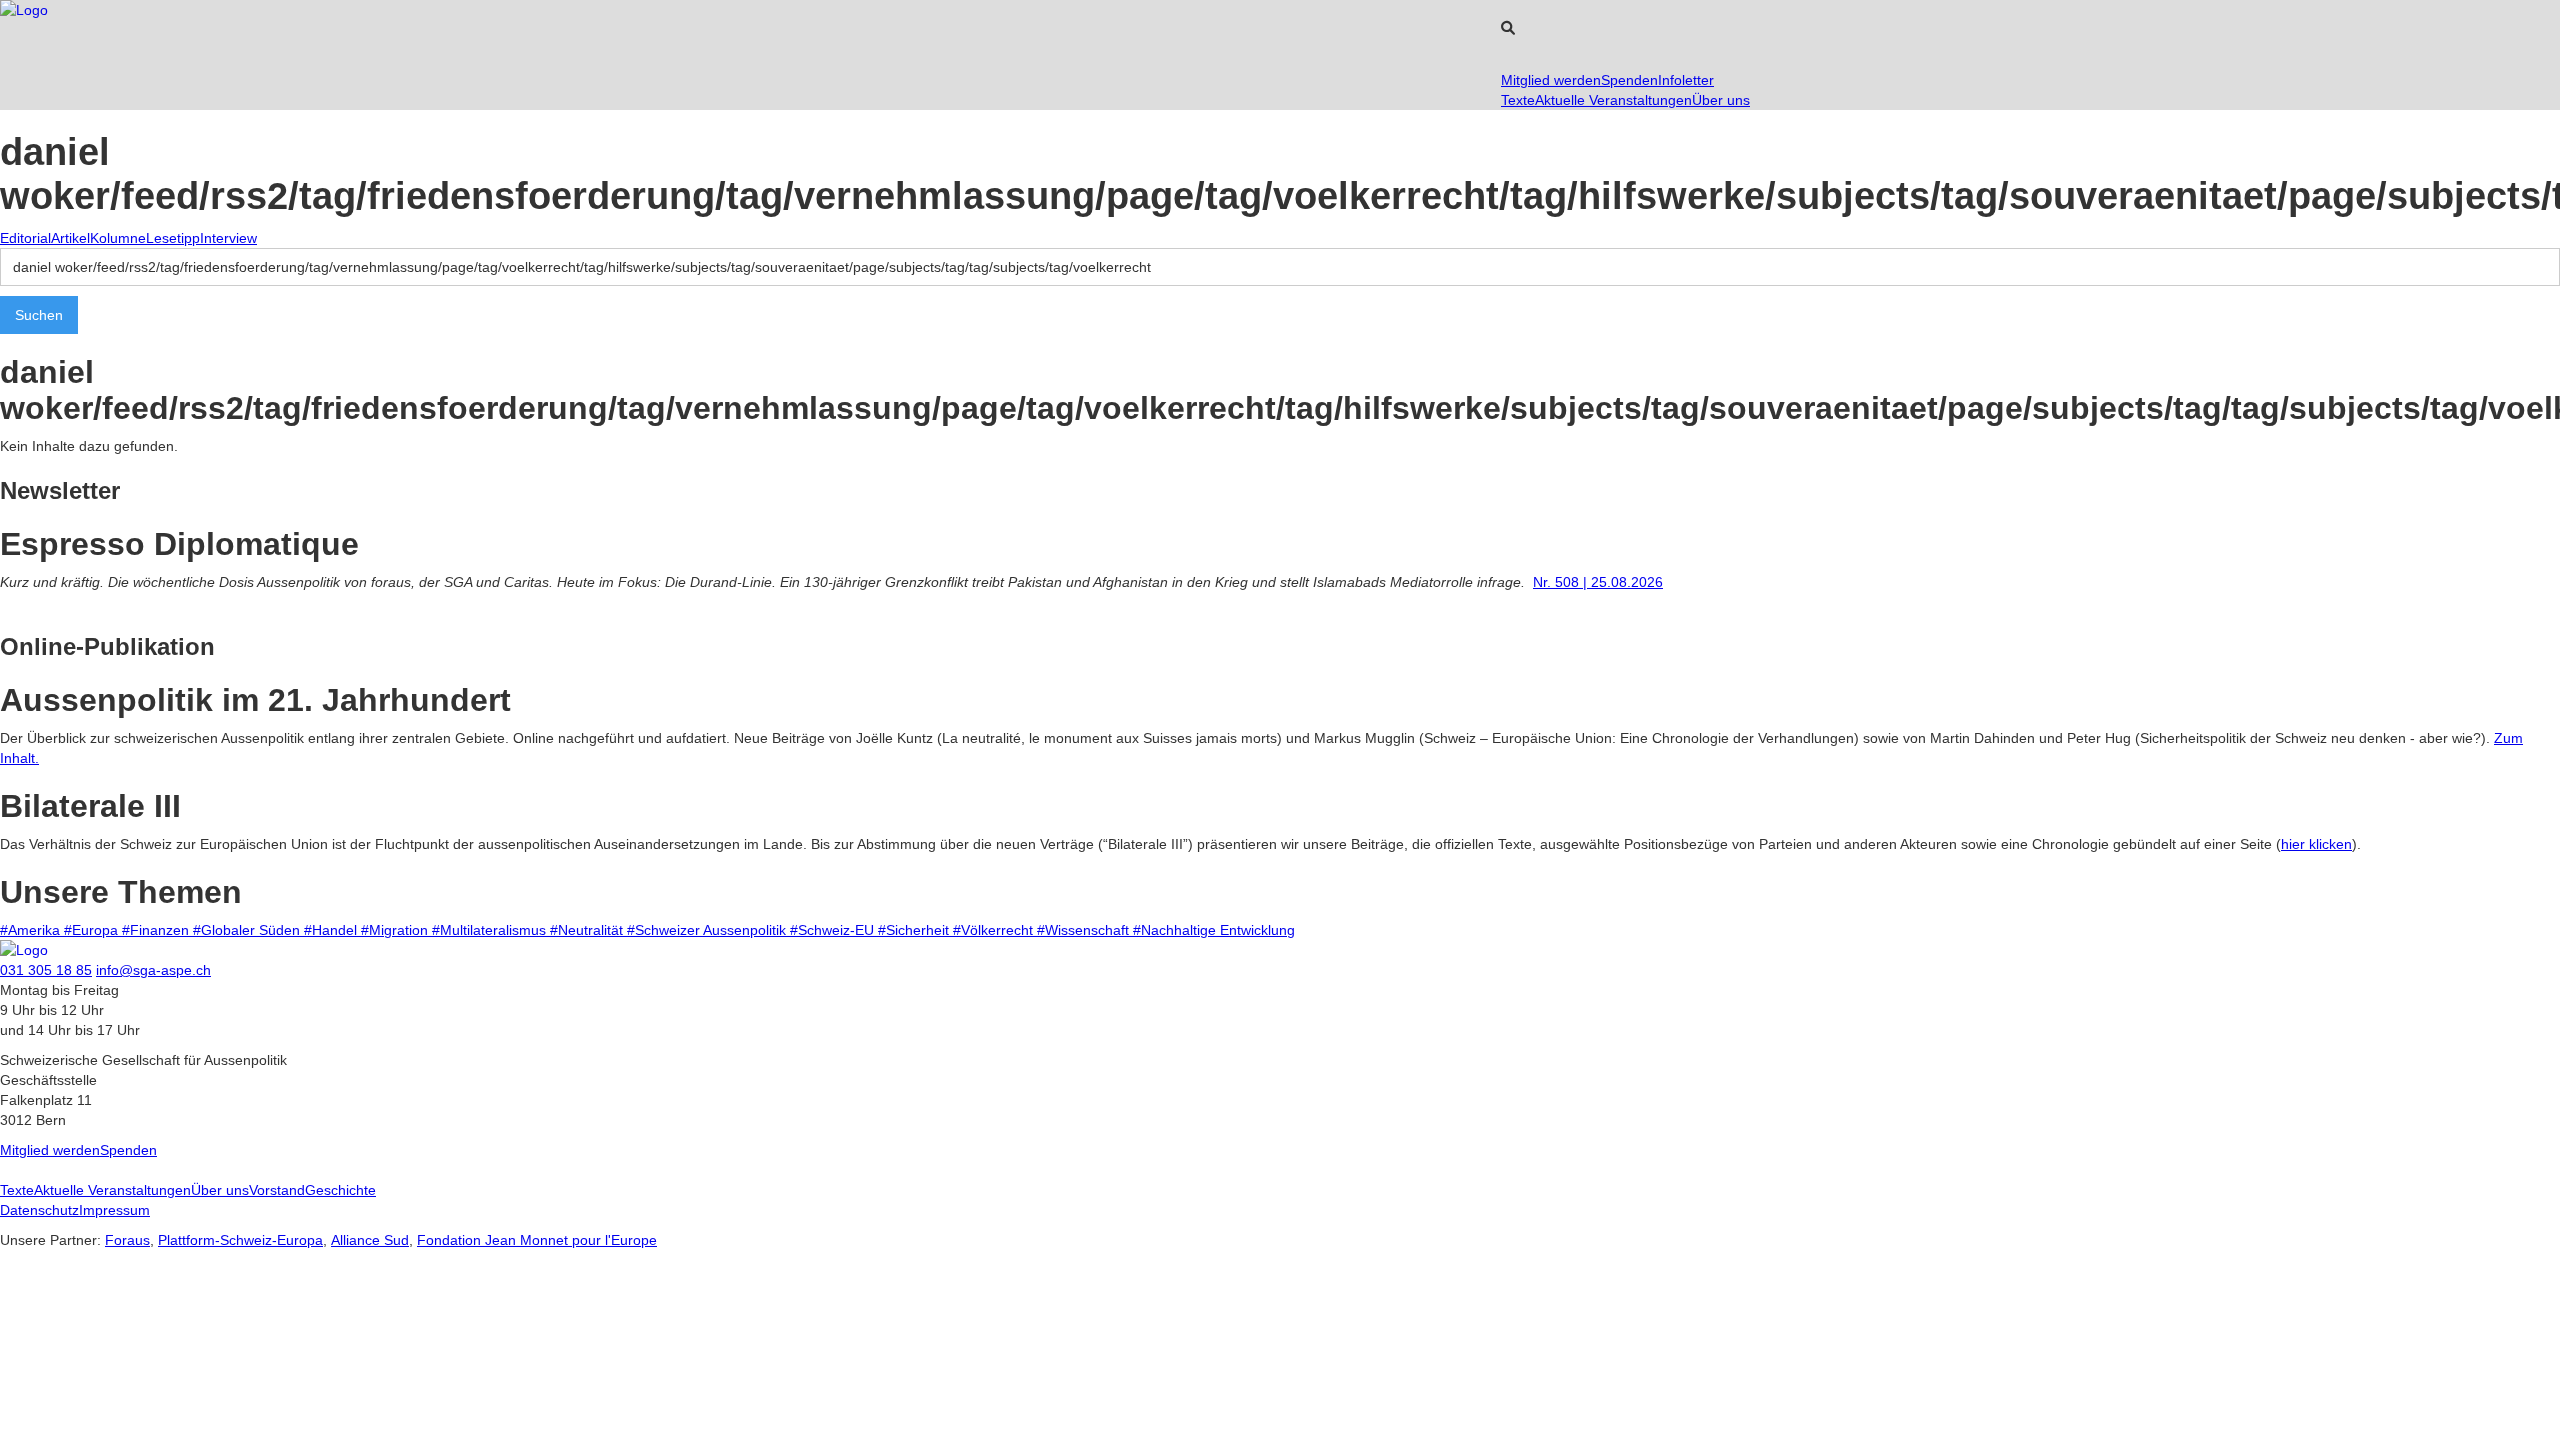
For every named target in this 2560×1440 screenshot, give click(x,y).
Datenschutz (39, 1210)
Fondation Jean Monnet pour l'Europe (537, 1240)
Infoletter (1686, 80)
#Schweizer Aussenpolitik (708, 930)
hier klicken (2316, 844)
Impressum (114, 1210)
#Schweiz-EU (834, 930)
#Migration (396, 930)
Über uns (1721, 100)
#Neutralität (588, 930)
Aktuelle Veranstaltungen (1613, 100)
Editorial (25, 238)
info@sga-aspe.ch (153, 970)
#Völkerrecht (995, 930)
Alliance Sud (370, 1240)
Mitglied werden (1551, 80)
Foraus (127, 1240)
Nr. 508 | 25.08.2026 (1598, 582)
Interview (228, 238)
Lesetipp (173, 238)
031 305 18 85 (46, 970)
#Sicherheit (915, 930)
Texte (1518, 100)
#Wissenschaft (1085, 930)
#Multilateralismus (491, 930)
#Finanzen (157, 930)
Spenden (1629, 80)
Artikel (70, 238)
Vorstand (277, 1190)
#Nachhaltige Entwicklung (1214, 930)
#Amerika (32, 930)
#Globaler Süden (248, 930)
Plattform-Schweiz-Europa (240, 1240)
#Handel (332, 930)
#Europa (93, 930)
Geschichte (340, 1190)
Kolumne (118, 238)
